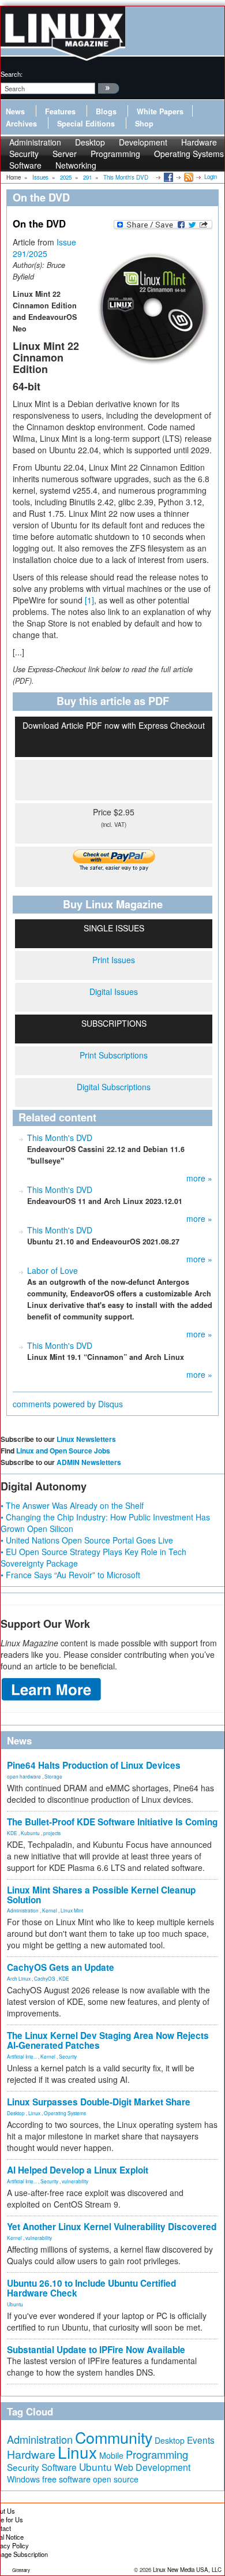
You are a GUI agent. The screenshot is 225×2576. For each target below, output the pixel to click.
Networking (76, 165)
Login (211, 177)
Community (114, 2437)
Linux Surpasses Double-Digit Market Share (99, 2102)
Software (25, 165)
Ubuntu (15, 2304)
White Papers (160, 111)
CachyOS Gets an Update (61, 1967)
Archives (21, 124)
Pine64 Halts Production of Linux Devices (94, 1765)
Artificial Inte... (22, 2056)
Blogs (106, 111)
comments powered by (68, 1404)
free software (66, 2479)
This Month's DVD (60, 1138)
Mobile (111, 2455)
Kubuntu (30, 1833)
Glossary (21, 2570)
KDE (12, 1833)
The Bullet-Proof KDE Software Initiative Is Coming (112, 1822)
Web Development (152, 2467)
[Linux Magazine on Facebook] (168, 177)
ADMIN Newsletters (89, 1462)
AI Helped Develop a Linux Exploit (78, 2170)
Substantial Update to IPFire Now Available (96, 2350)
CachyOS (45, 1978)
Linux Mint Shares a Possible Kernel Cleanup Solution (101, 1895)
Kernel (50, 1910)
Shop (144, 124)
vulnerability (75, 2181)
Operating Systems (189, 154)
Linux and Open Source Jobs (63, 1451)
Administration (23, 1910)
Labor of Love (52, 1270)
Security (68, 2056)
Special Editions (86, 124)
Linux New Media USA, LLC (187, 2570)
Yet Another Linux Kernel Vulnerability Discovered (112, 2227)
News (15, 111)
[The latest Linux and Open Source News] (188, 177)
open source (116, 2479)
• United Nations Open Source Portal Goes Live (87, 1540)
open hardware (24, 1776)
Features (60, 111)
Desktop (16, 2113)
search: (12, 74)
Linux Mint (72, 1910)
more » (199, 1178)
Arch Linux (19, 1978)
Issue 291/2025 (44, 248)
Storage (53, 1776)
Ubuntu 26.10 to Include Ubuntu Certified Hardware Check (91, 2288)
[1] (89, 600)
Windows (23, 2479)
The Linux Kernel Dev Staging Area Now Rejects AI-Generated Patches (108, 2040)
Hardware (31, 2454)
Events (201, 2440)
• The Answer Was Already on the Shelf (72, 1505)
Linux (34, 2113)
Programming (115, 154)
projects (52, 1833)
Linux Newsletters (86, 1439)
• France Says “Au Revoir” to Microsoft (70, 1575)
